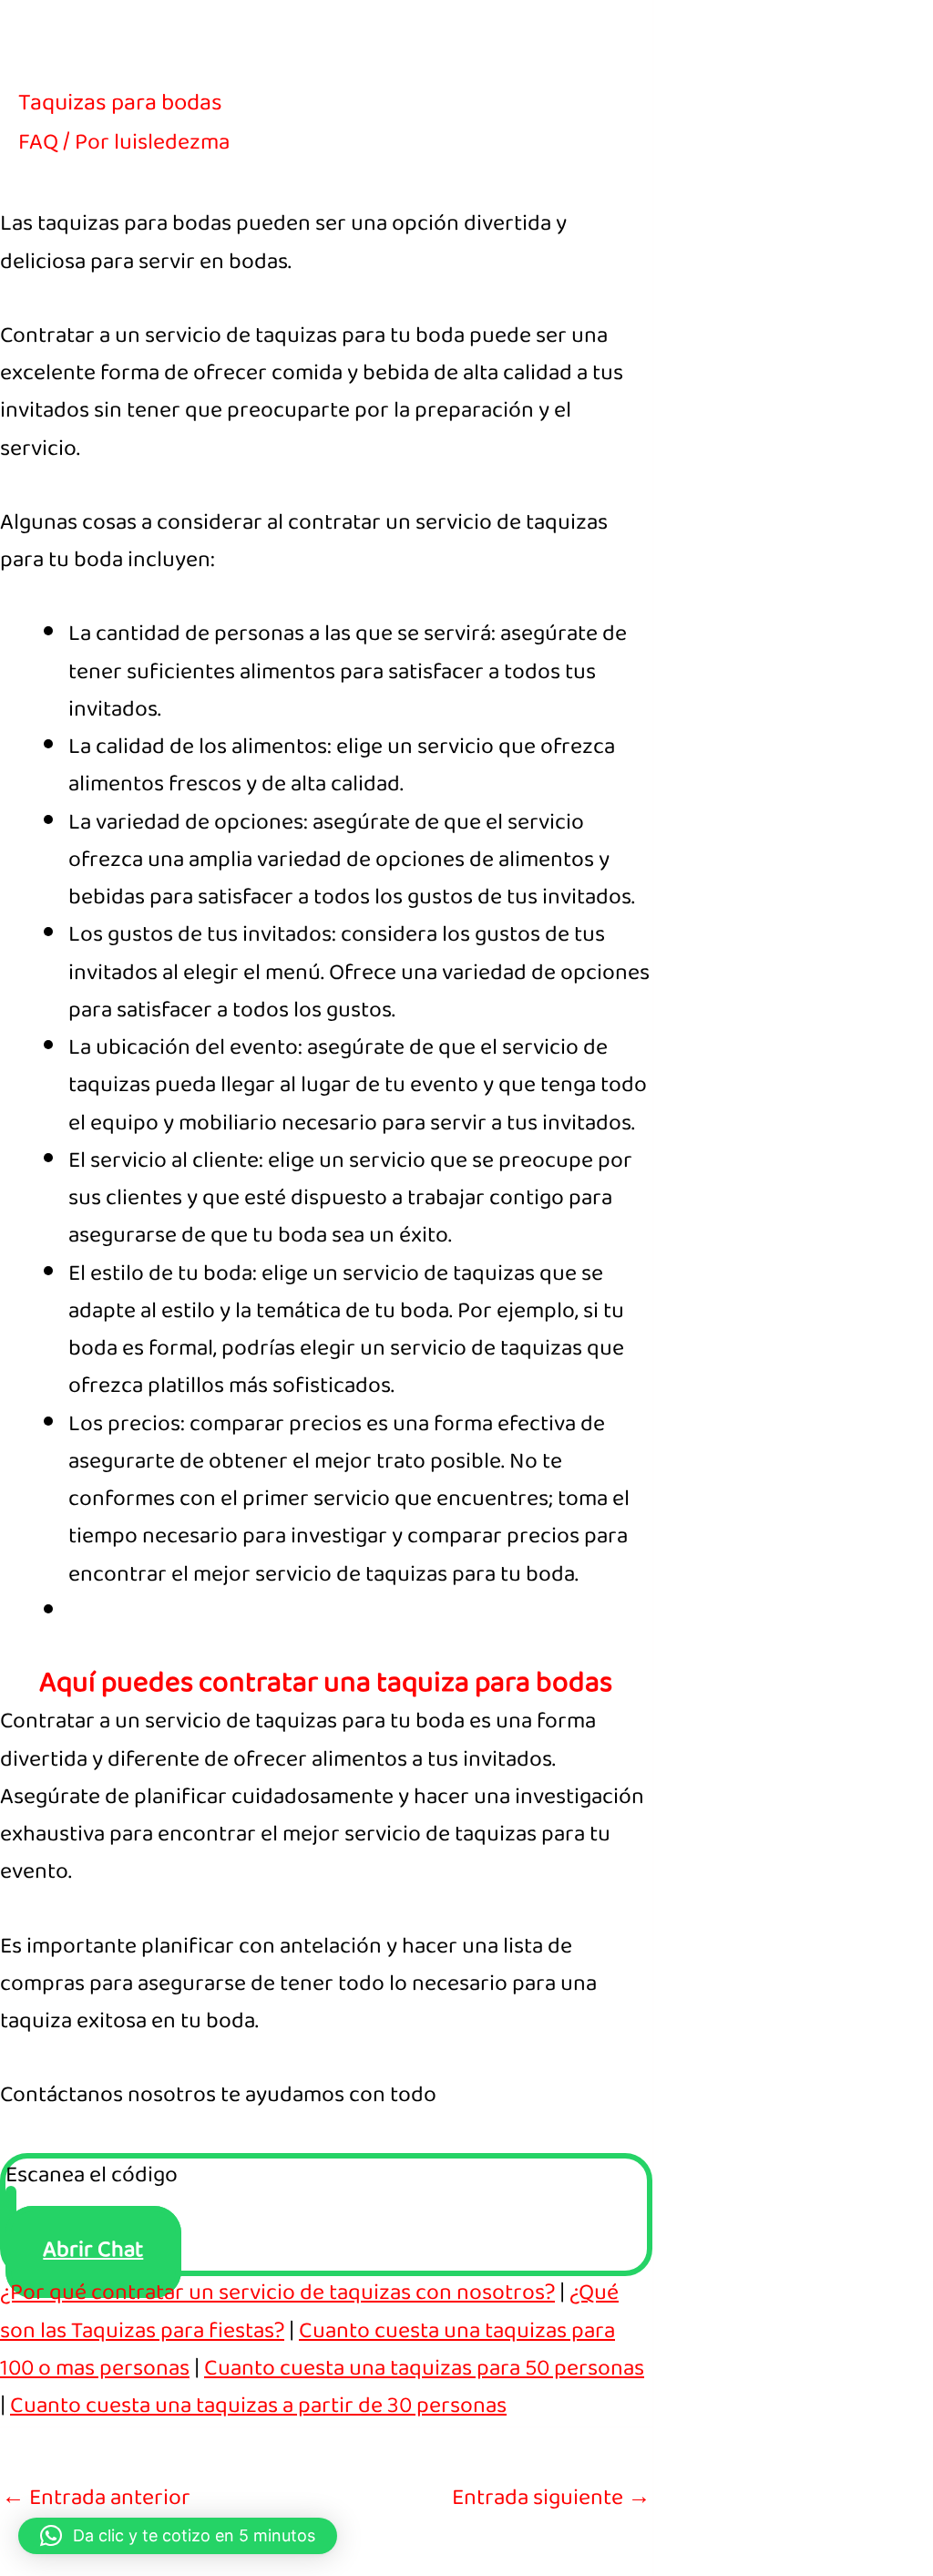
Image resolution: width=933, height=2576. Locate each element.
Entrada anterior (96, 2500)
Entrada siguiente (551, 2500)
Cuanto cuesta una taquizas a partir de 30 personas (258, 2408)
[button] (178, 2536)
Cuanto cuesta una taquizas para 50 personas (424, 2370)
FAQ (38, 144)
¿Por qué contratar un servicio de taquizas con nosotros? (277, 2295)
